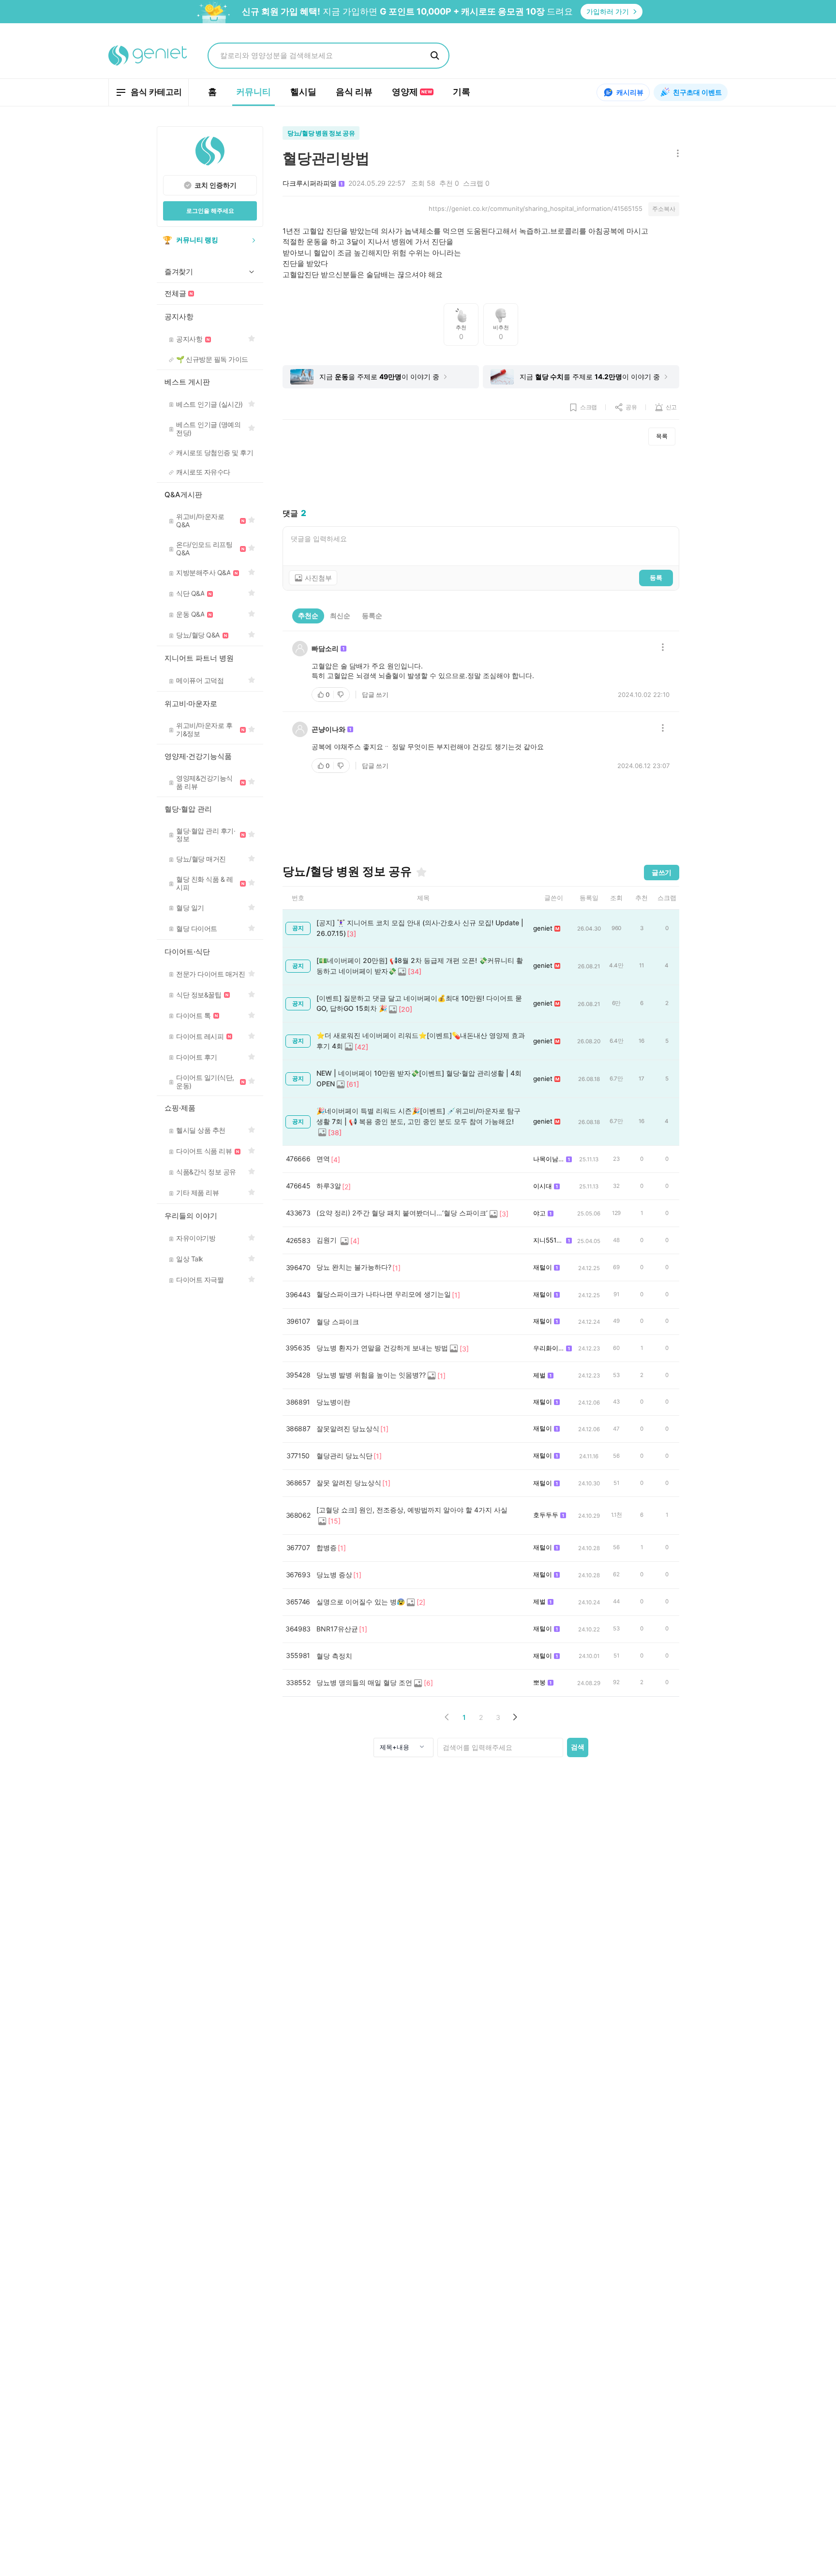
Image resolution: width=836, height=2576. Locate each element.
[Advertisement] (481, 477)
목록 (662, 436)
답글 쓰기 (375, 695)
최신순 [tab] (340, 615)
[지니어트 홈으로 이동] (148, 56)
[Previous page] (447, 1717)
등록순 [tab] (372, 615)
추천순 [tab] (308, 615)
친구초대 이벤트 (697, 92)
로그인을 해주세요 (210, 211)
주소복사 (664, 209)
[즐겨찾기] (421, 872)
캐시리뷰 (630, 92)
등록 (656, 577)
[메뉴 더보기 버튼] (676, 154)
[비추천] (342, 695)
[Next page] (515, 1717)
